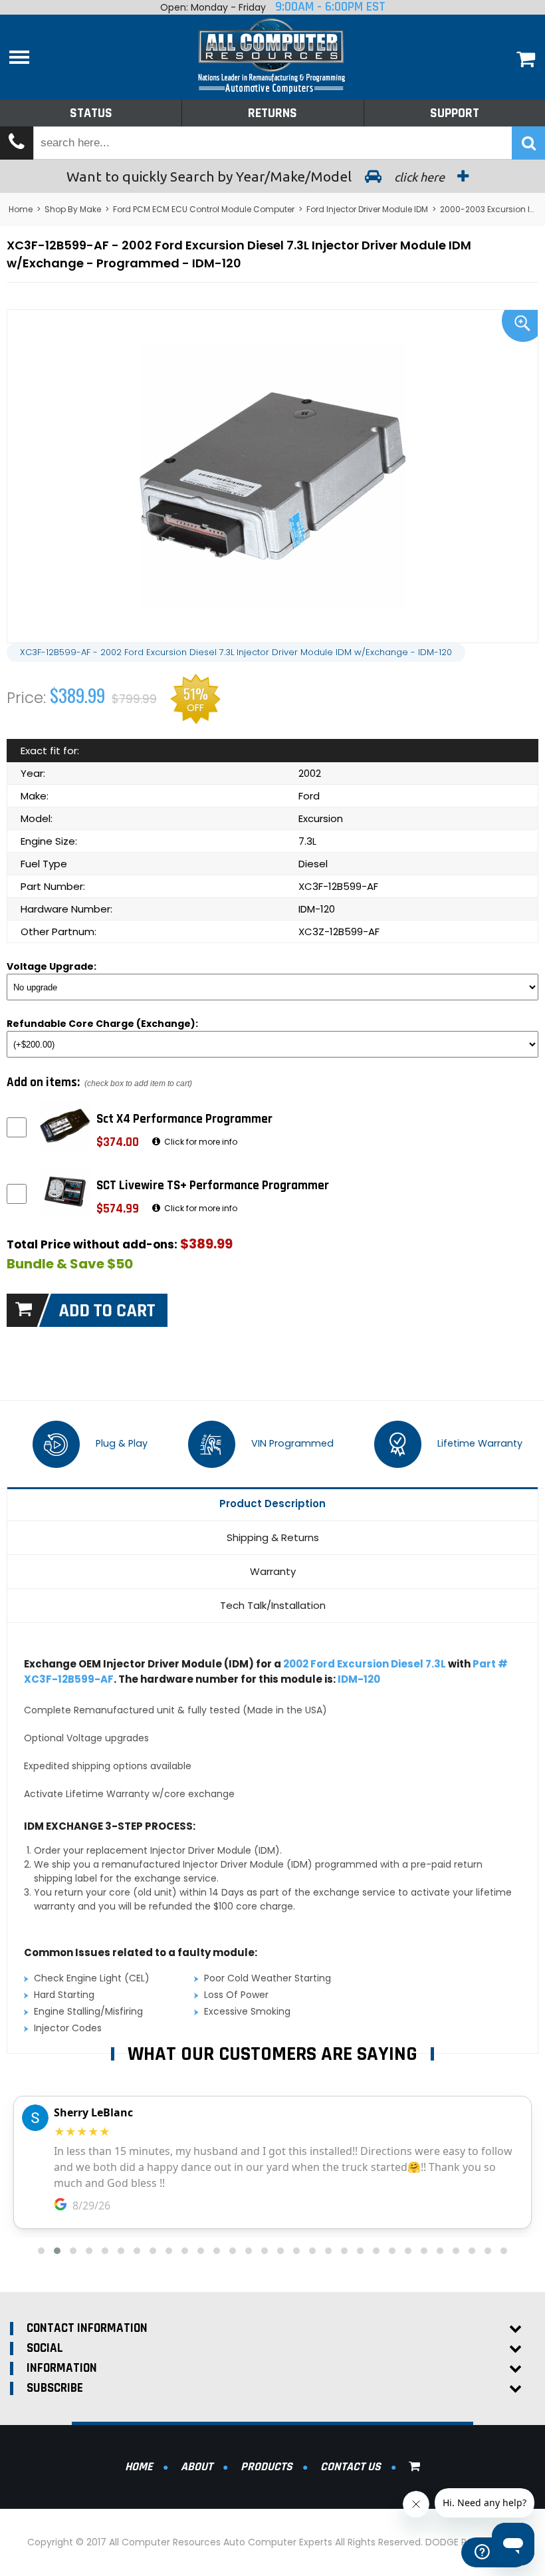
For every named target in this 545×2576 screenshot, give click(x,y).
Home (21, 209)
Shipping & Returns (273, 1537)
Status (91, 113)
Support (455, 113)
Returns (272, 113)
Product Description (272, 1503)
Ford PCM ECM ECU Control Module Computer (204, 209)
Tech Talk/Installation (273, 1605)
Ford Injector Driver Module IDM (367, 209)
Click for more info (200, 1142)
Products (267, 2467)
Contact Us (351, 2467)
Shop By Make (73, 209)
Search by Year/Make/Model (257, 176)
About (197, 2467)
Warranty (273, 1571)
